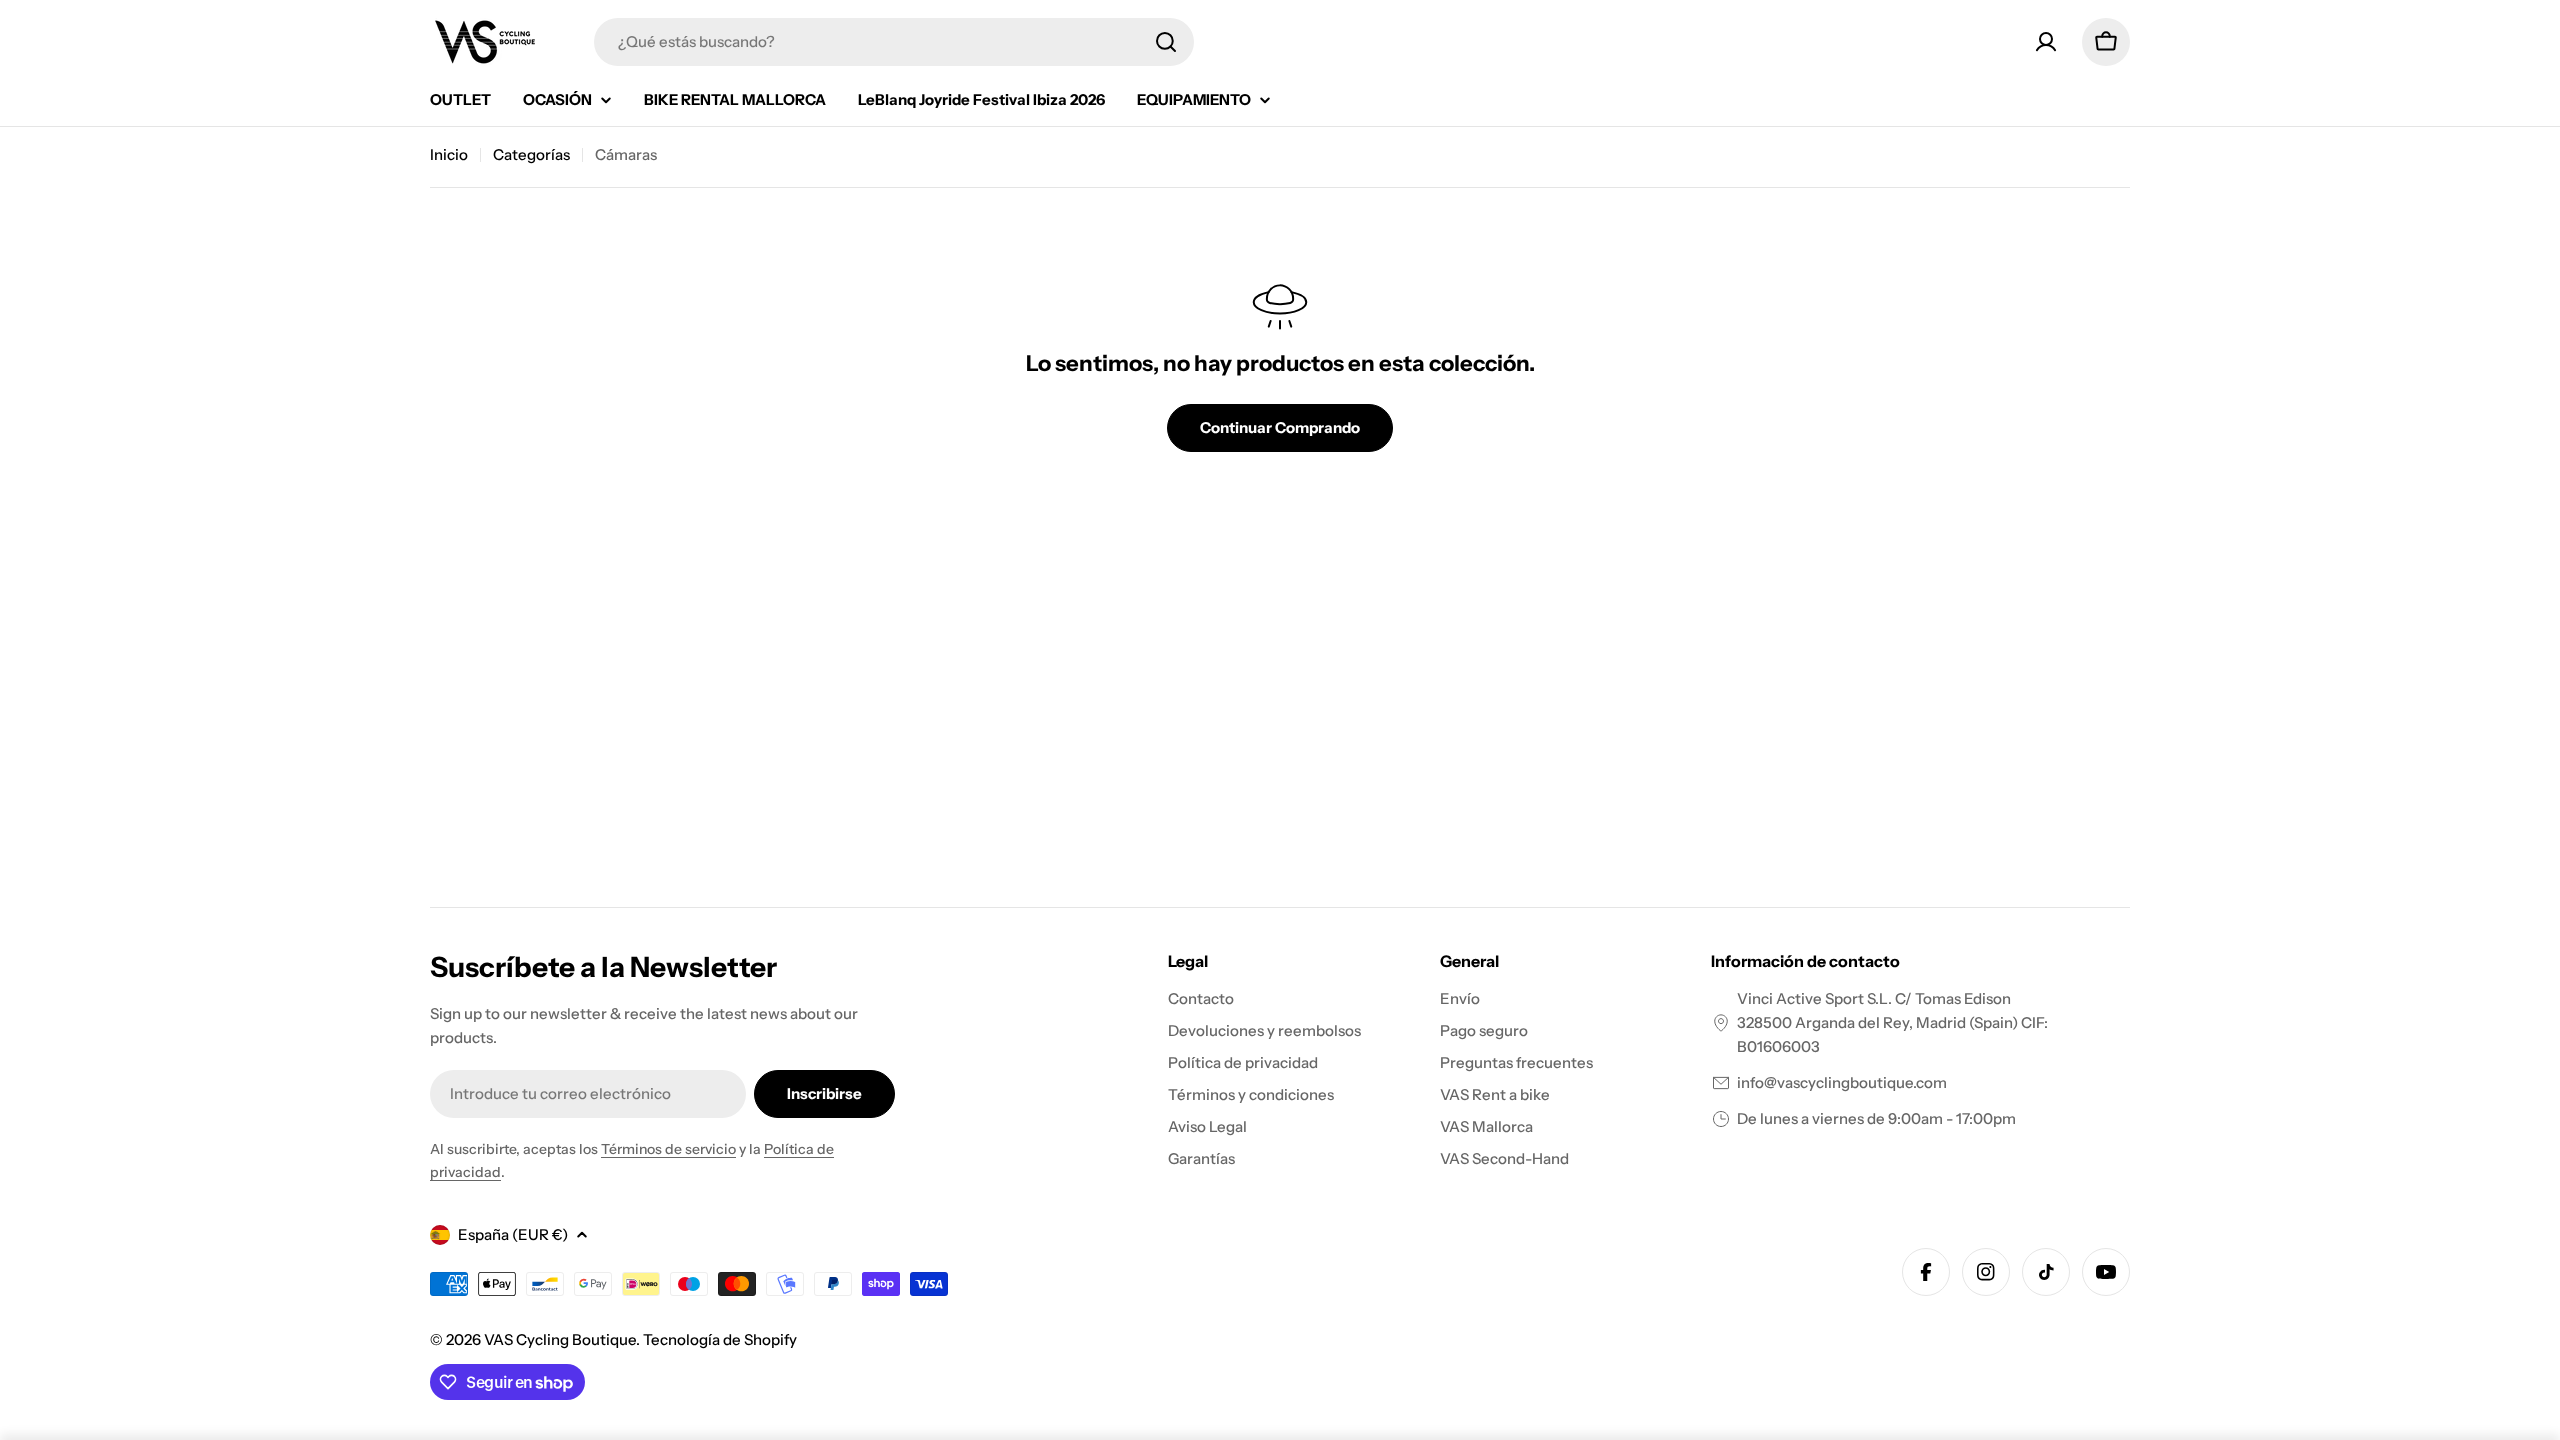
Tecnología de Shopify (720, 1339)
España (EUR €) (513, 1234)
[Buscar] (1166, 42)
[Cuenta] (2046, 42)
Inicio (449, 154)
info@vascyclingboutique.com (1842, 1082)
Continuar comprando (1280, 427)
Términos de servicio (668, 1149)
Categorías (531, 154)
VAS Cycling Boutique (560, 1339)
